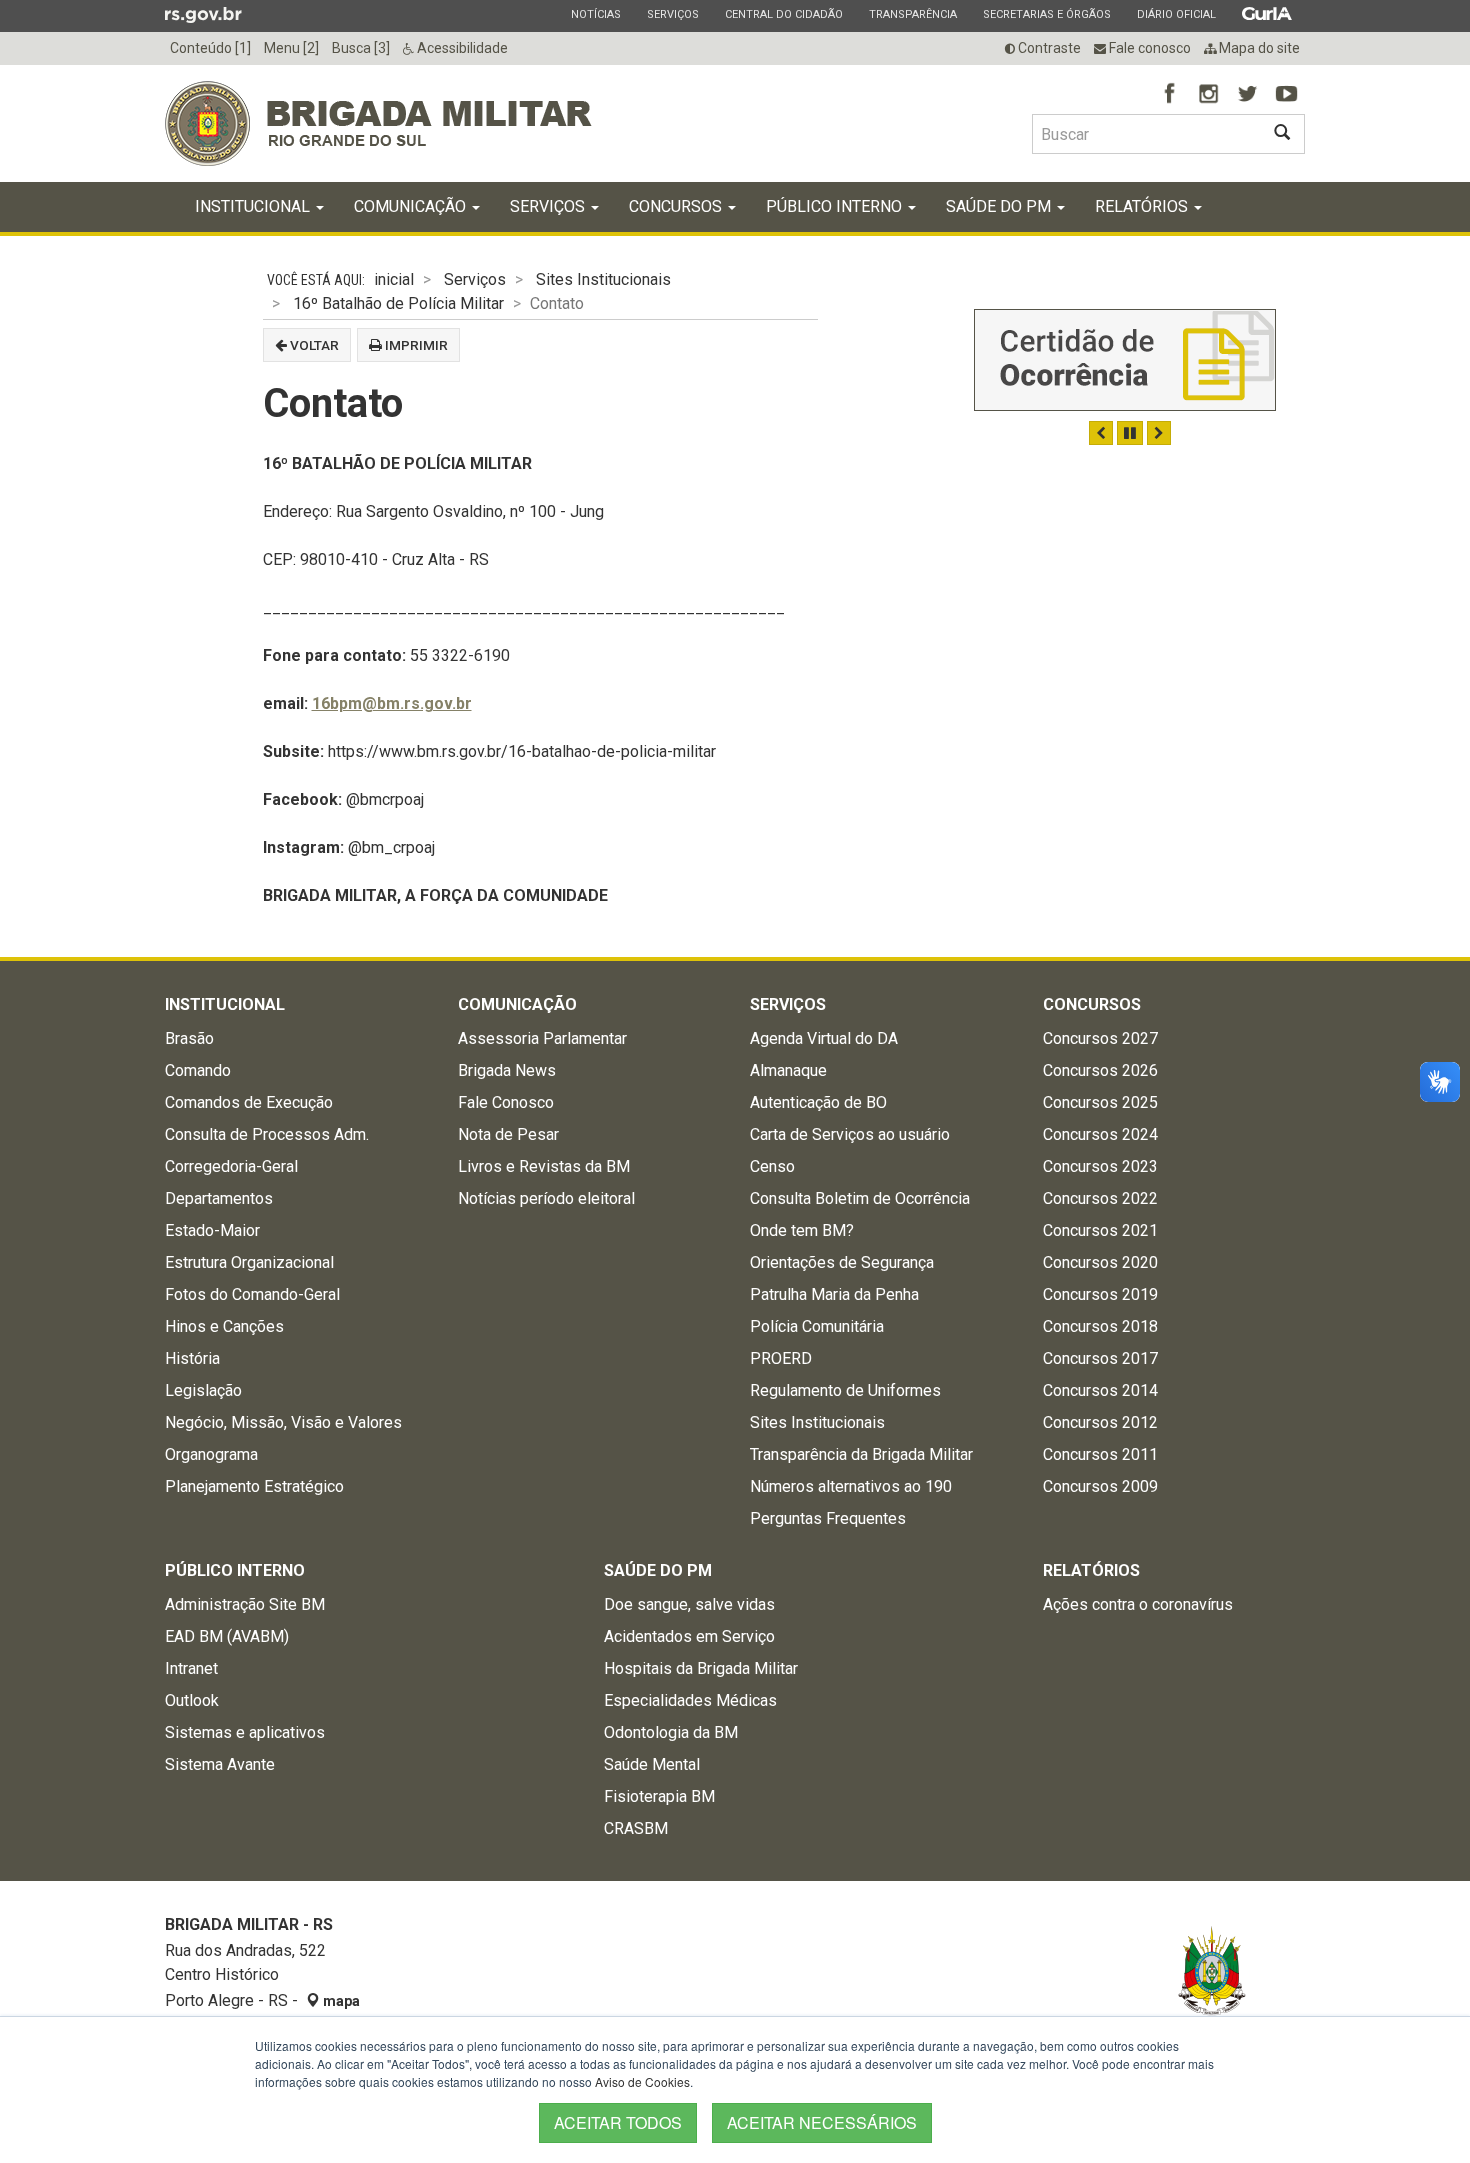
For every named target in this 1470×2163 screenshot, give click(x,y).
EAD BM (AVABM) (227, 1636)
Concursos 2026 (1100, 1070)
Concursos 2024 (1100, 1134)
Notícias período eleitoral (546, 1198)
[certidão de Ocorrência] (1125, 360)
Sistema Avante (220, 1764)
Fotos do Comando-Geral (252, 1294)
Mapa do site (1258, 48)
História (192, 1358)
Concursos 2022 (1100, 1198)
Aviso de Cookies (642, 2081)
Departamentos (219, 1198)
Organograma (211, 1454)
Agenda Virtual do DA (824, 1038)
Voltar (313, 345)
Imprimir (415, 345)
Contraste (1048, 48)
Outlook (192, 1700)
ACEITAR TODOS (618, 2122)
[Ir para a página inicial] (378, 123)
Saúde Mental (652, 1764)
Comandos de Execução (249, 1102)
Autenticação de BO (818, 1102)
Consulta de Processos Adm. (267, 1134)
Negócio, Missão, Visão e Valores (283, 1422)
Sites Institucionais (603, 279)
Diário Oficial (1176, 14)
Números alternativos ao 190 (851, 1486)
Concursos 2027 (1100, 1038)
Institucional (254, 206)
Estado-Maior (212, 1230)
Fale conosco (1148, 48)
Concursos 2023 (1100, 1166)
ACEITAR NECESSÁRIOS (822, 2122)
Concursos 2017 (1100, 1358)
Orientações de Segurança (842, 1262)
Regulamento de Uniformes (845, 1390)
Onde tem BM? (802, 1230)
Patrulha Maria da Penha (834, 1294)
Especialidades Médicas (690, 1700)
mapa (340, 2001)
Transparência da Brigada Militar (861, 1454)
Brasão (189, 1038)
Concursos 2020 (1100, 1262)
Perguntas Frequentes (828, 1518)
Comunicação (412, 206)
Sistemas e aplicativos (245, 1732)
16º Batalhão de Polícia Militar (398, 303)
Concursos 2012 (1100, 1422)
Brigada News (507, 1070)
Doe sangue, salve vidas (689, 1604)
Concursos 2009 (1100, 1486)
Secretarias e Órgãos (1046, 14)
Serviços (672, 14)
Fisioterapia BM (659, 1796)
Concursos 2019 (1100, 1294)
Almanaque (788, 1070)
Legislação (203, 1390)
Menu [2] (291, 48)
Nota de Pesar (508, 1134)
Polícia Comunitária (817, 1326)
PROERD (781, 1358)
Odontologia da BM (671, 1732)
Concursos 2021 (1100, 1230)
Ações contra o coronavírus (1138, 1604)
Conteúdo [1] (210, 48)
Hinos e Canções (224, 1326)
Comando (198, 1070)
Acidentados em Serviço (689, 1636)
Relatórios (1143, 206)
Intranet (191, 1668)
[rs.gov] (203, 14)
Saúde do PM (1000, 206)
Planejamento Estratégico (254, 1486)
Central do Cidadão (783, 14)
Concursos (677, 206)
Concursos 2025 (1100, 1102)
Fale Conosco (506, 1102)
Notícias (595, 14)
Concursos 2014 (1100, 1390)
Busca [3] (361, 48)
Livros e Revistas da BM (544, 1166)
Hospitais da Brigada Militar (701, 1668)
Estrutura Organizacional (249, 1262)
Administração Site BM (245, 1604)
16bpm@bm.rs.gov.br (392, 703)
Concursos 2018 (1100, 1326)
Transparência (912, 14)
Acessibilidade (461, 48)
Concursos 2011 (1100, 1454)
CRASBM (636, 1828)
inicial (394, 279)
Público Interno (836, 206)
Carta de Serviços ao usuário (850, 1134)
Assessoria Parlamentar (542, 1038)
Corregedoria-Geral (231, 1166)
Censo (772, 1166)
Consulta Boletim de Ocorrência (860, 1198)
